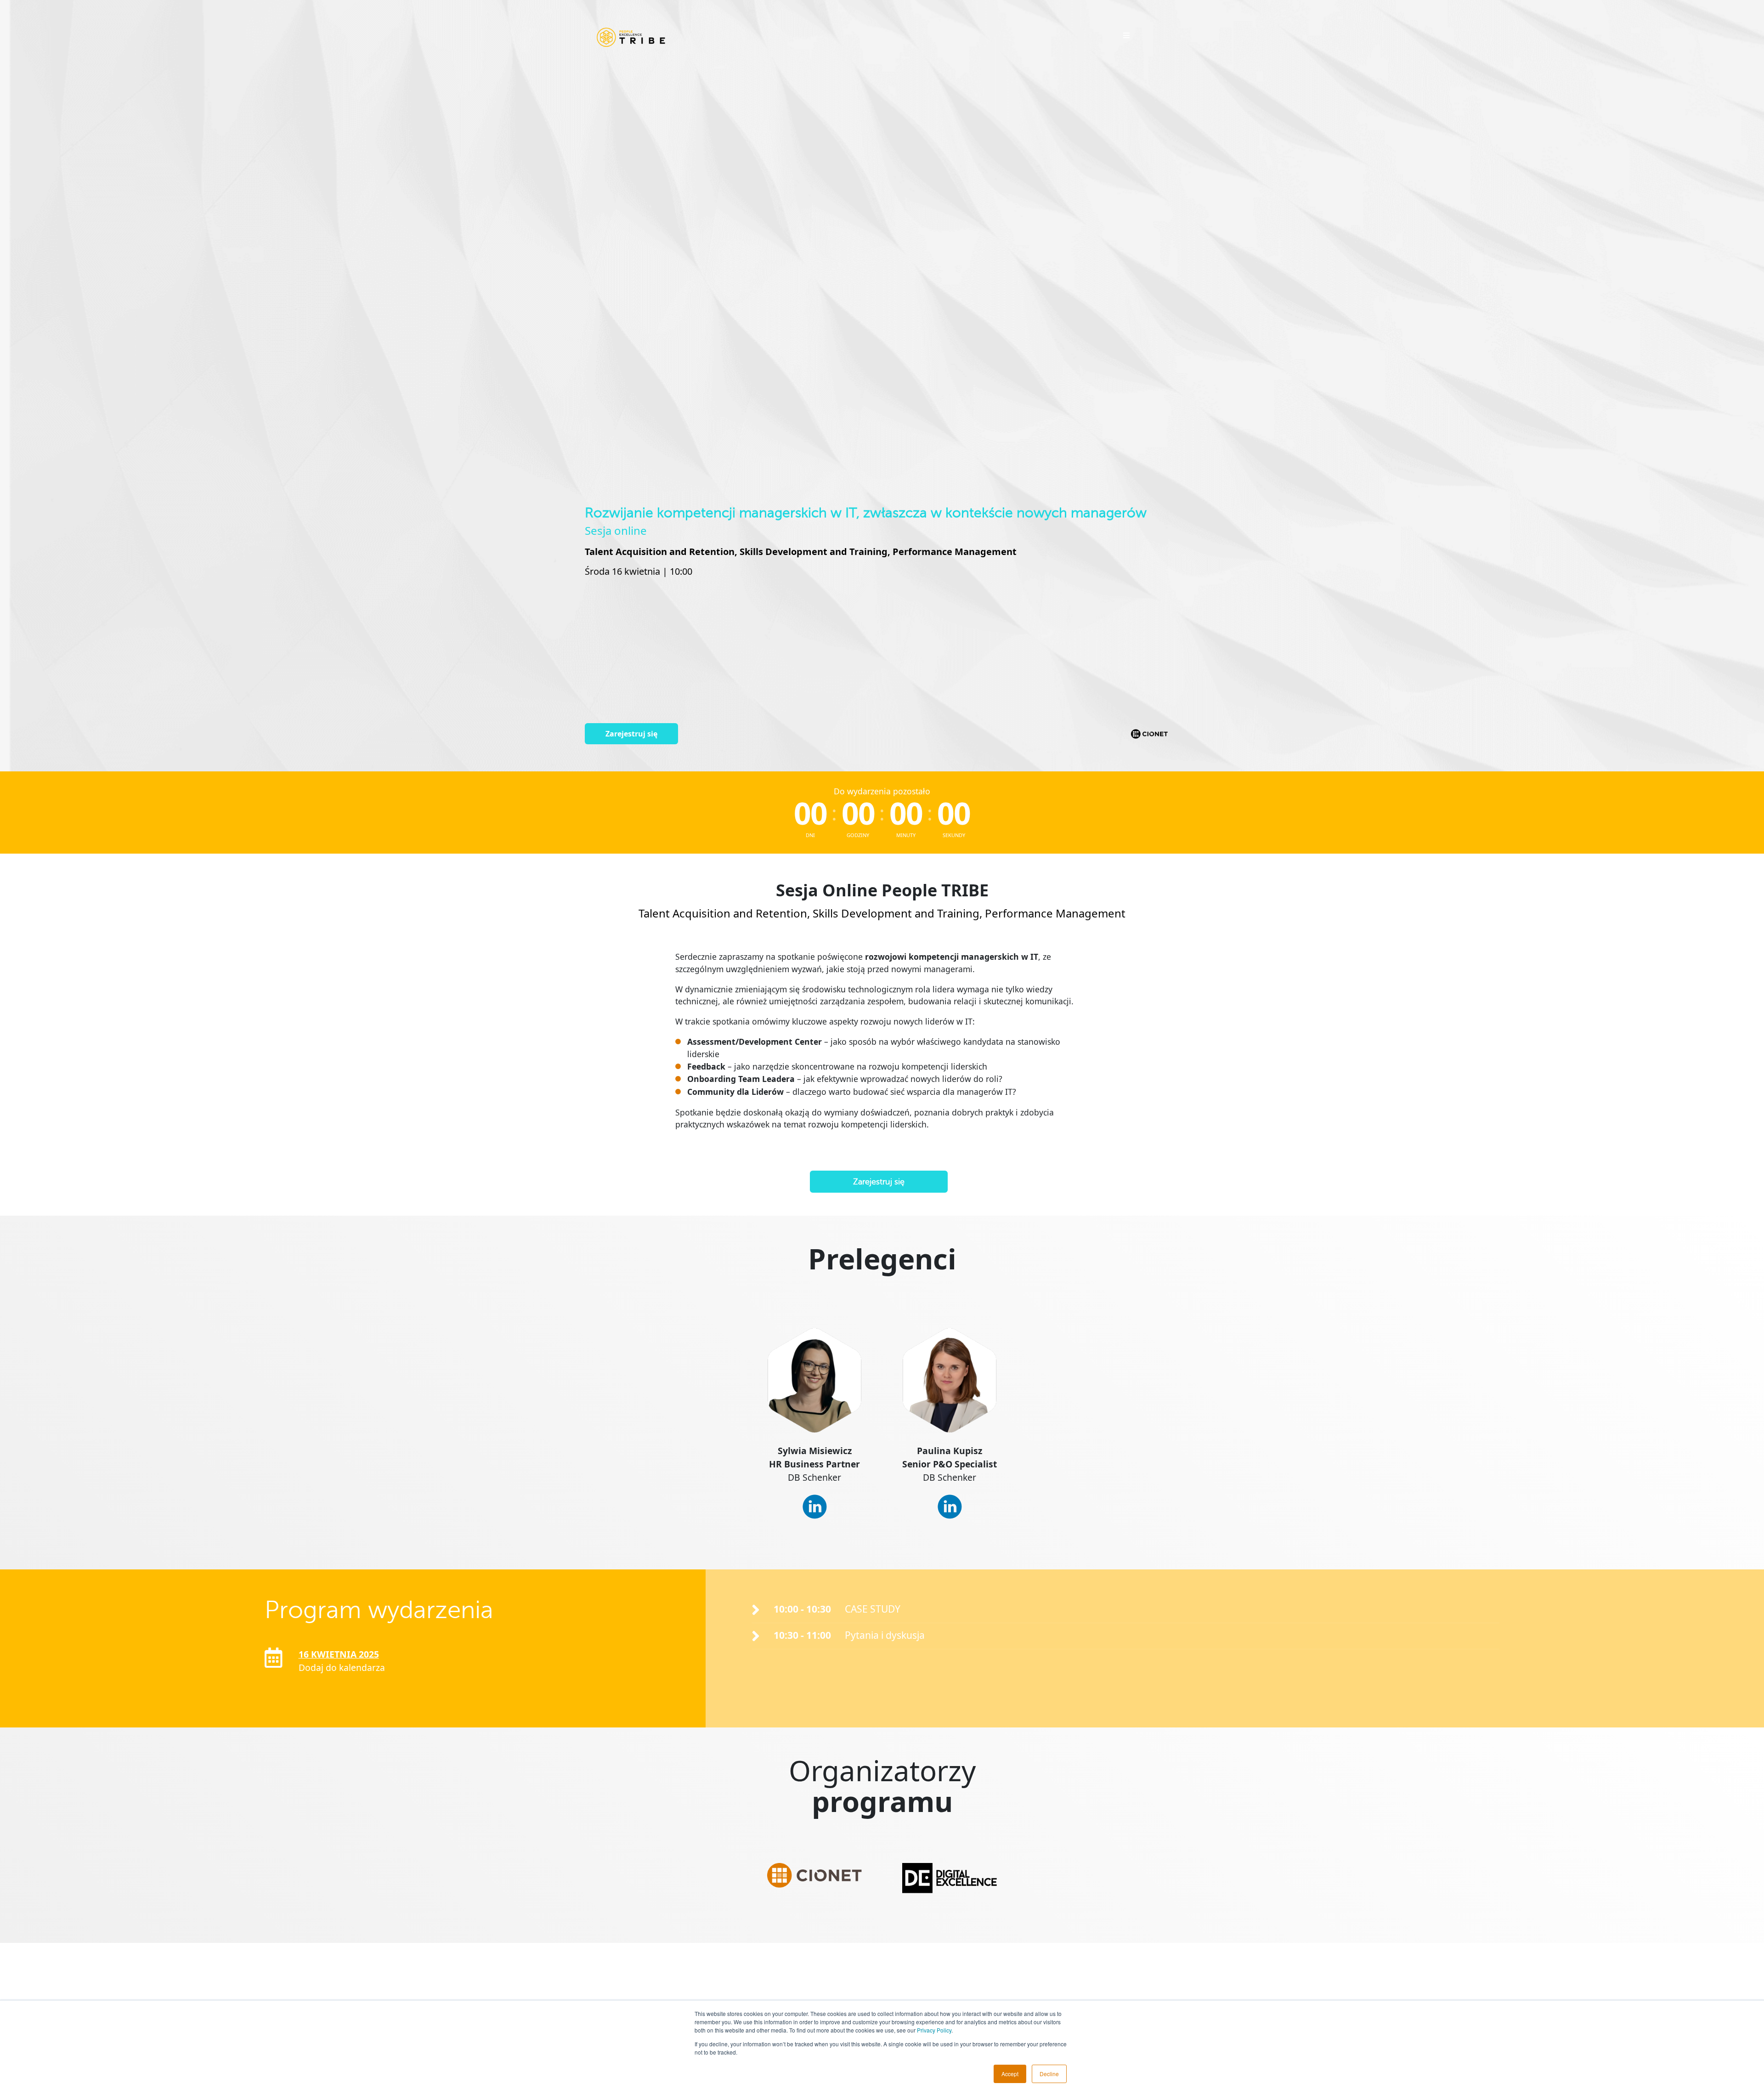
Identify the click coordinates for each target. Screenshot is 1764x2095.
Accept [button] (1010, 2074)
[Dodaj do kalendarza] (274, 1658)
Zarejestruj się (631, 734)
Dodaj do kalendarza (342, 1668)
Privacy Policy (934, 2030)
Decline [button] (1049, 2074)
